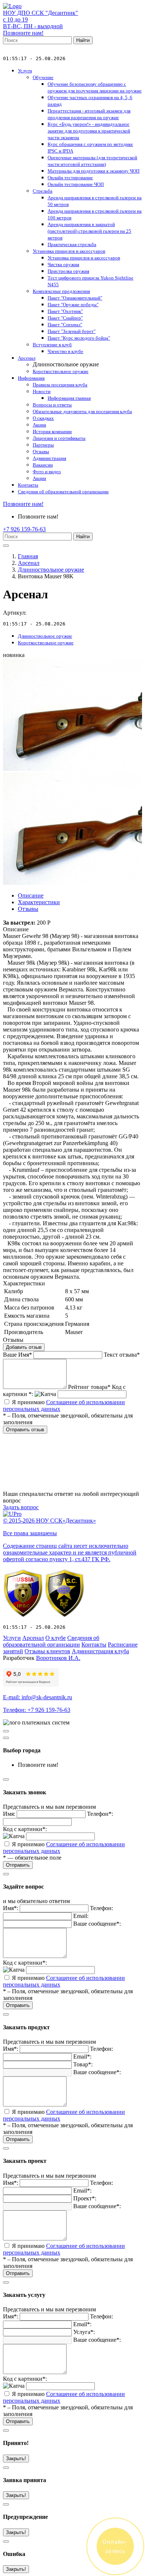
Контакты (28, 485)
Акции (39, 425)
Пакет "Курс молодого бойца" (79, 338)
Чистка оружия (63, 264)
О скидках (43, 418)
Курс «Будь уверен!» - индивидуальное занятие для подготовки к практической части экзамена (89, 131)
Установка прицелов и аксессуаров (69, 251)
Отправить (18, 1865)
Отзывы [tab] (28, 909)
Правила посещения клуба (60, 385)
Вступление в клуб (52, 345)
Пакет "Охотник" (65, 311)
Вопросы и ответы (52, 405)
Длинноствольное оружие (51, 570)
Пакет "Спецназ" (65, 325)
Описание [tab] (31, 895)
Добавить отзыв (24, 1347)
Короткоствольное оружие (61, 371)
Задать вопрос (21, 1507)
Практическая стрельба (72, 244)
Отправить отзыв (25, 1430)
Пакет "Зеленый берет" (72, 331)
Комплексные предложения (61, 291)
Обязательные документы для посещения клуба (82, 411)
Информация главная (69, 398)
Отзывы (41, 452)
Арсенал (27, 358)
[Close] (6, 1738)
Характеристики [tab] (39, 902)
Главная (28, 556)
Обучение (43, 77)
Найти (83, 40)
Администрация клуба (100, 1651)
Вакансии (43, 465)
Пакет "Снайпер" (65, 318)
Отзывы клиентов (47, 1651)
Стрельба (43, 191)
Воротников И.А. (58, 1658)
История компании (52, 431)
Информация (31, 378)
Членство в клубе (65, 351)
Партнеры (43, 445)
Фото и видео (47, 472)
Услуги (25, 71)
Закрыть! (16, 2459)
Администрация (49, 458)
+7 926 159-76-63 (24, 529)
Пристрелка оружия (68, 271)
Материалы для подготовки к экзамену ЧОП (94, 171)
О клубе (56, 1638)
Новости (42, 391)
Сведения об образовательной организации (63, 492)
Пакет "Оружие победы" (73, 305)
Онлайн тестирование (70, 178)
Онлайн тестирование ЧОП (76, 184)
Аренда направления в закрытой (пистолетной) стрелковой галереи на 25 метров (89, 231)
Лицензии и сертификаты (59, 438)
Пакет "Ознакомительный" (75, 298)
